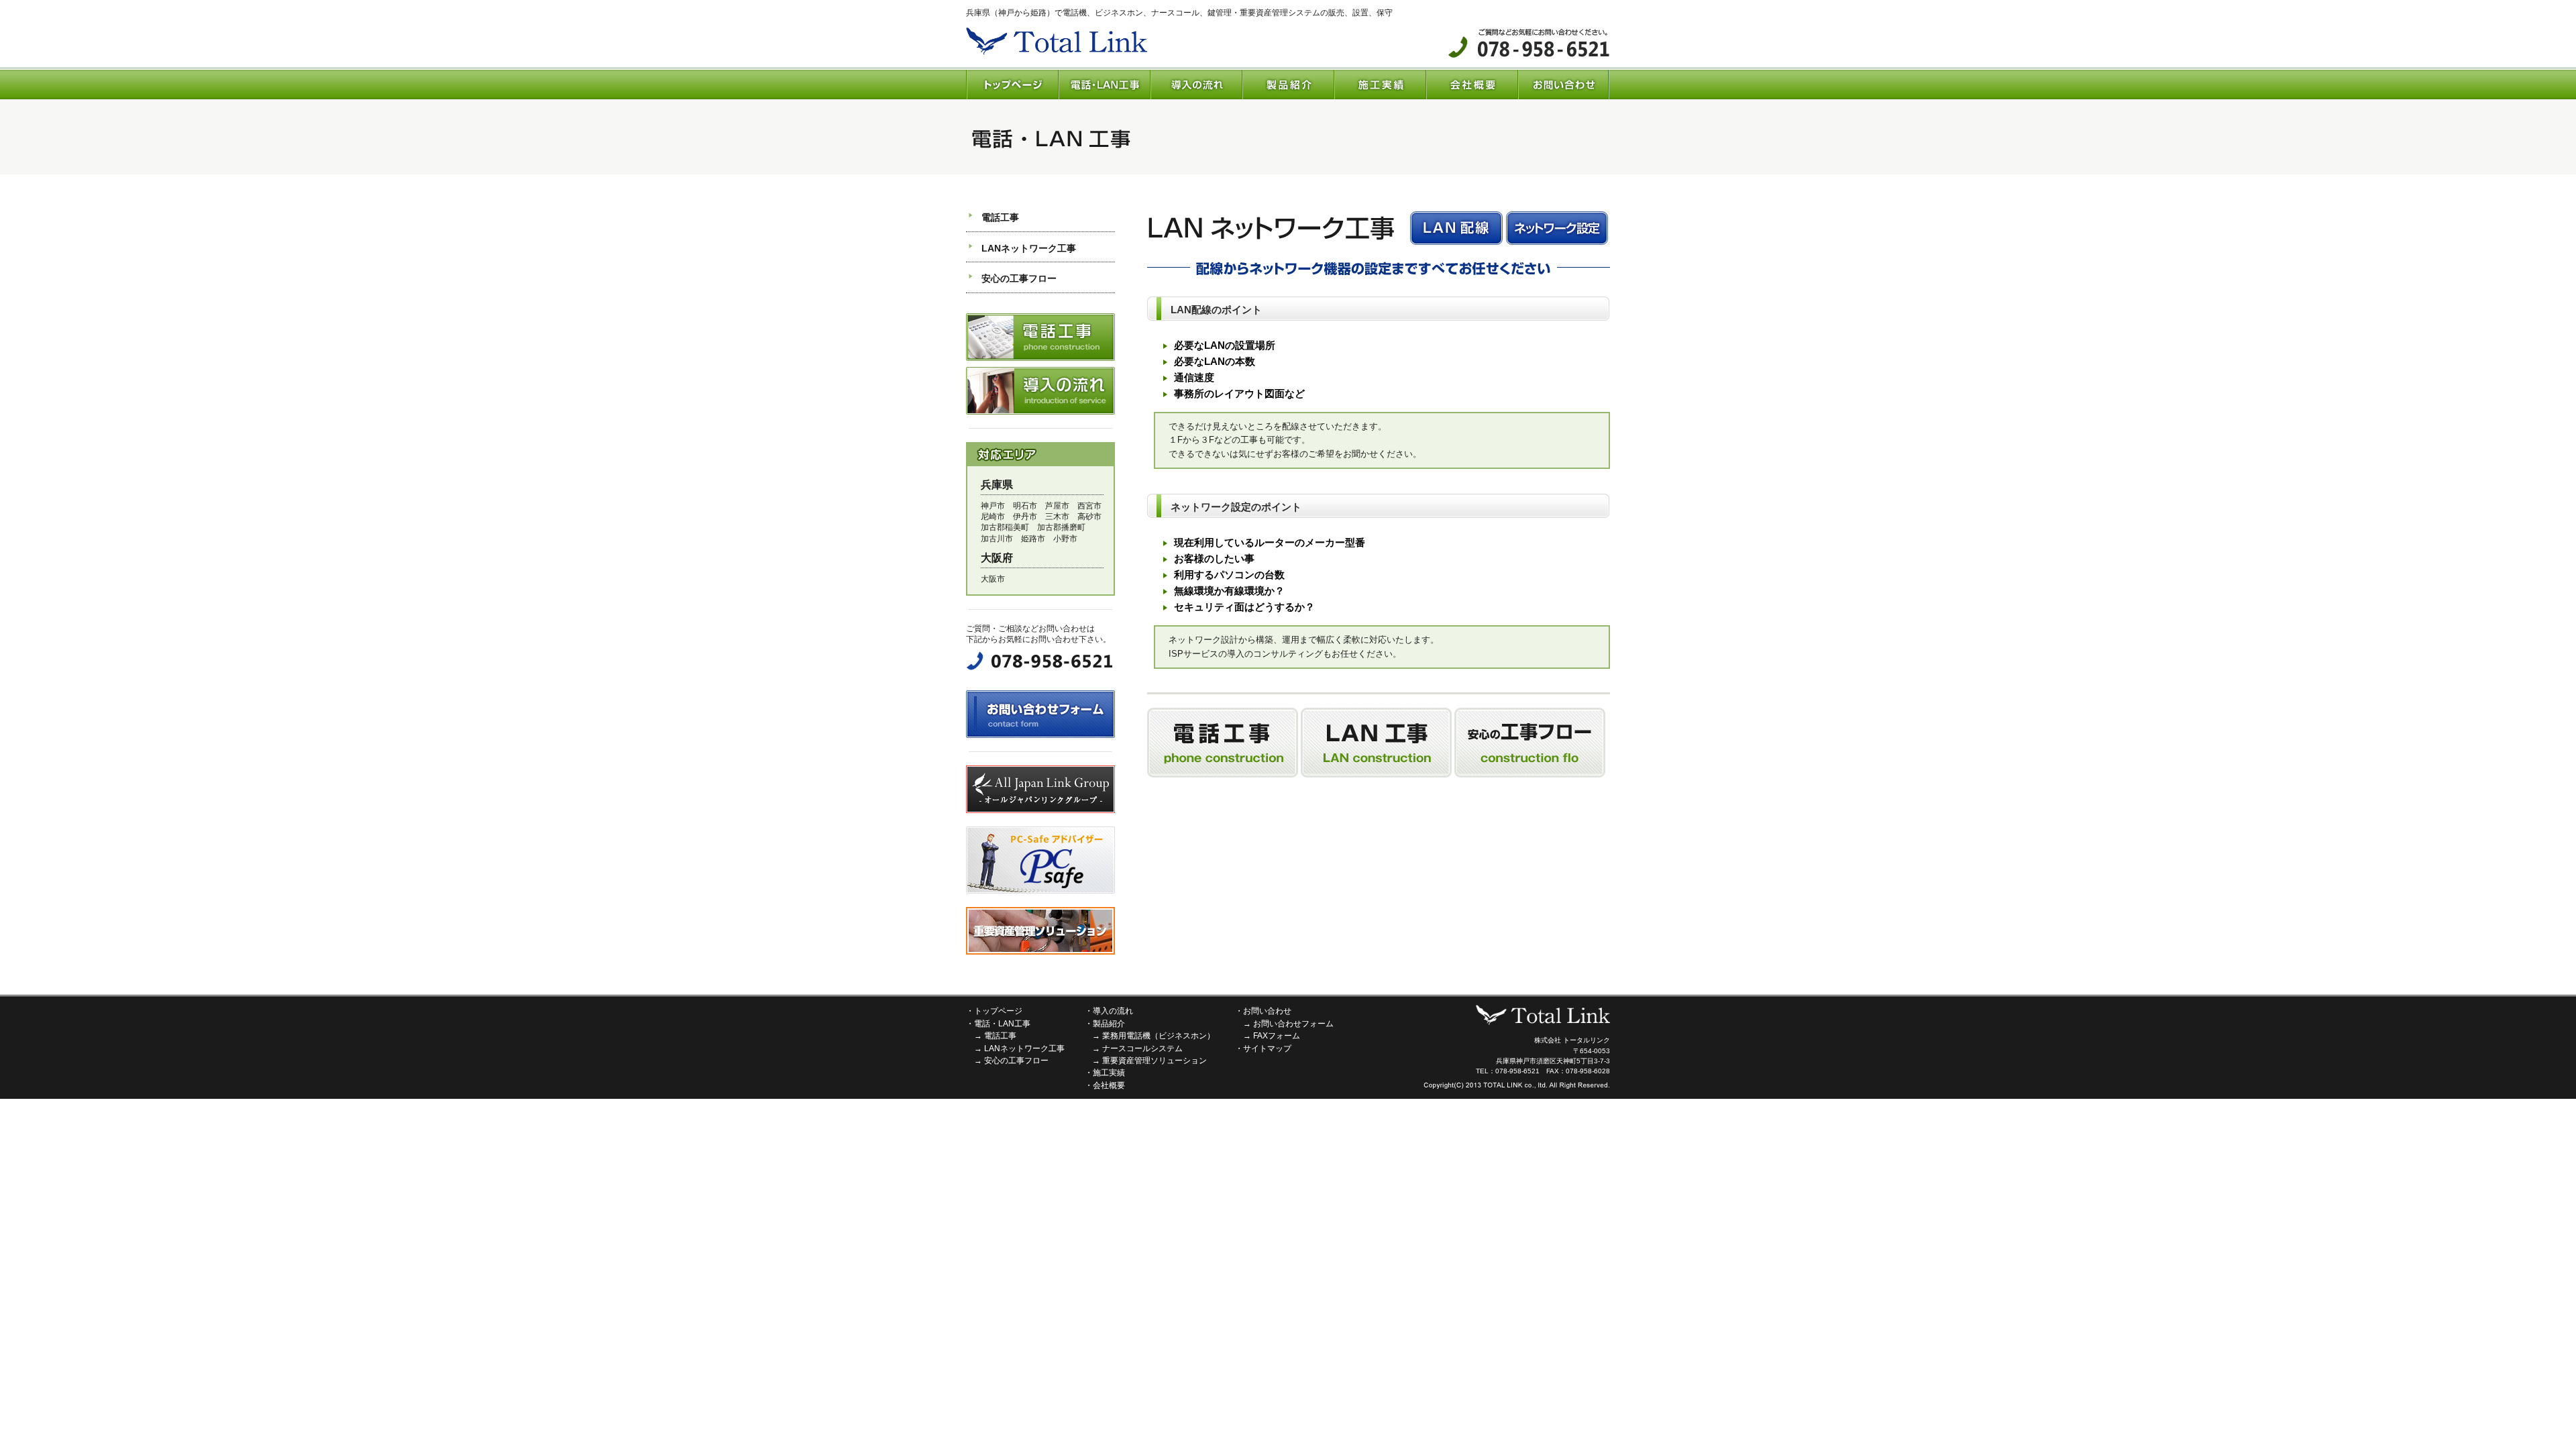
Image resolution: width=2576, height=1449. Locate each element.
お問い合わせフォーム (1293, 1024)
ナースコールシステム (1142, 1049)
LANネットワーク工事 (1029, 248)
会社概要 (1109, 1085)
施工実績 (1109, 1073)
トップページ (998, 1011)
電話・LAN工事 (1002, 1024)
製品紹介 (1109, 1024)
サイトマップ (1267, 1049)
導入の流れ (1113, 1011)
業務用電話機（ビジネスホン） (1159, 1036)
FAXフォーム (1277, 1036)
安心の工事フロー (1019, 278)
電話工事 (1000, 217)
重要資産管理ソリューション (1155, 1061)
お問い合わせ (1267, 1011)
